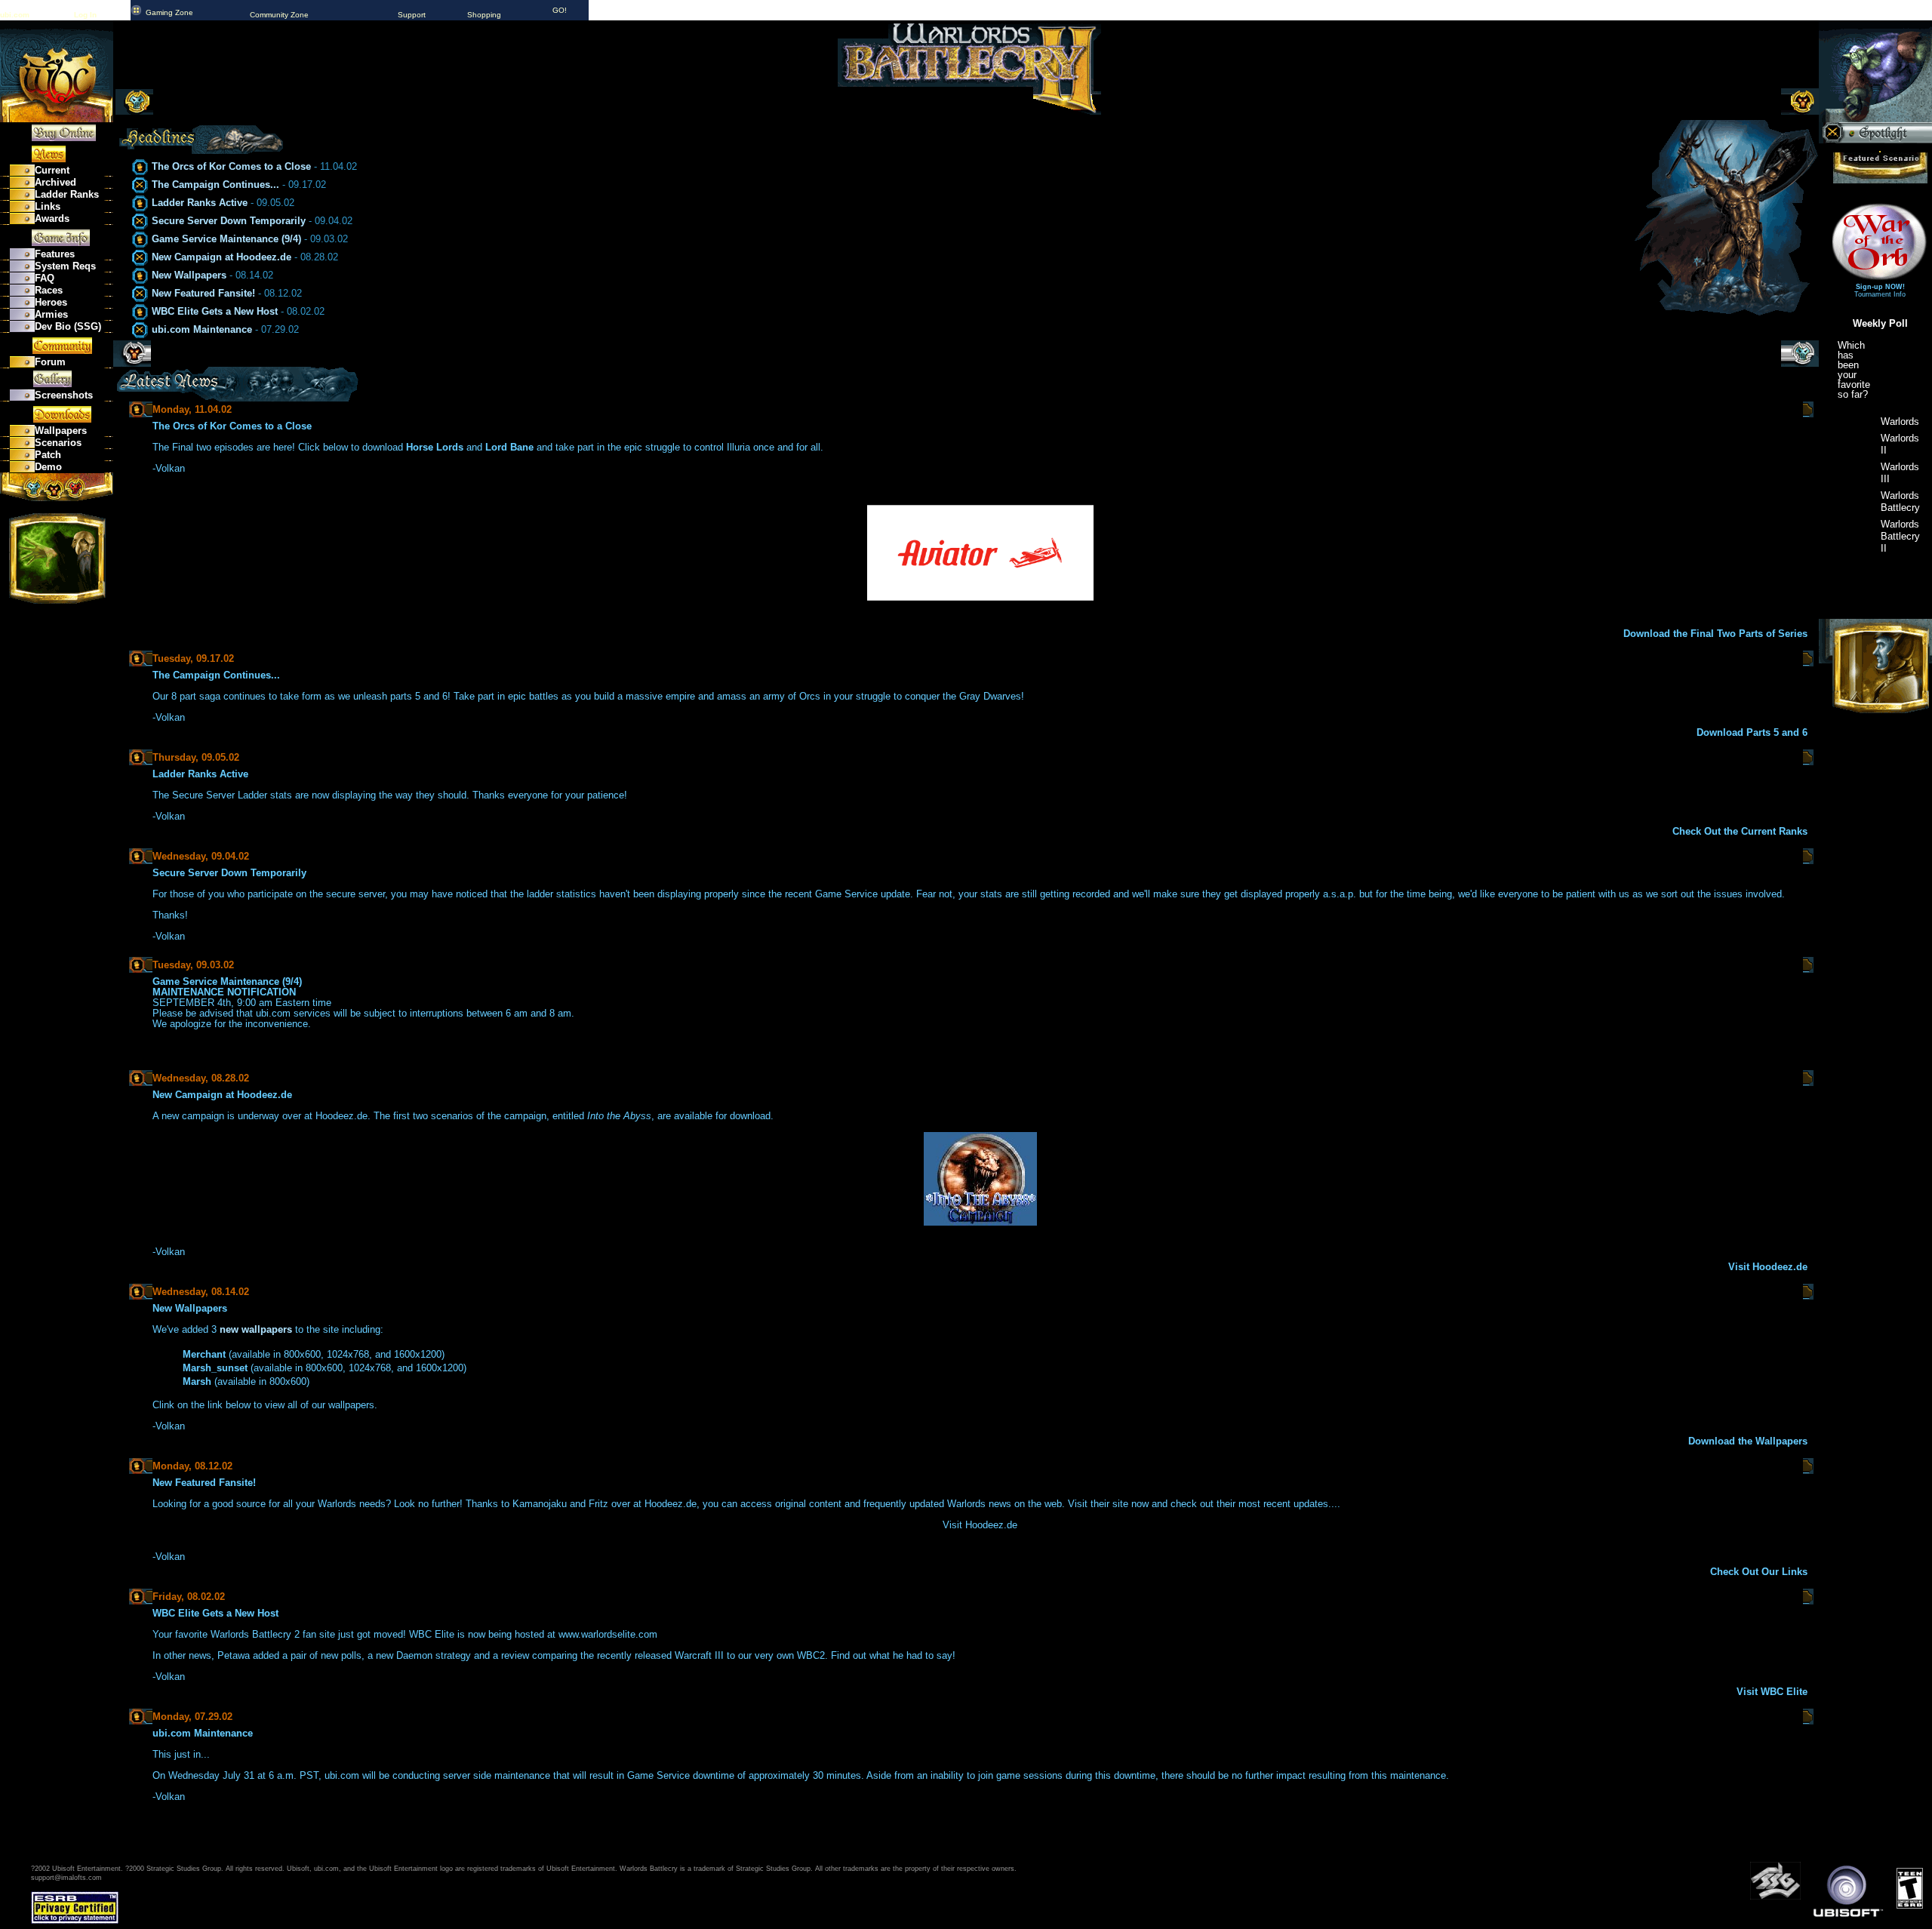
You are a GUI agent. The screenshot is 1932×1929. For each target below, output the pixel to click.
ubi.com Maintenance (202, 329)
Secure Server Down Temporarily (229, 221)
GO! (560, 10)
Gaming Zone (169, 12)
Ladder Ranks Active (200, 203)
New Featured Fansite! (203, 293)
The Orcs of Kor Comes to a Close (231, 166)
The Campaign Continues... (215, 185)
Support (412, 15)
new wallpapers (256, 1329)
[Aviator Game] (980, 597)
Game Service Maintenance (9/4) (226, 239)
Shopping (484, 15)
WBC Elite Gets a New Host (215, 311)
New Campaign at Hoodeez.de (222, 257)
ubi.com (15, 15)
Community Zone (279, 15)
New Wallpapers (189, 275)
